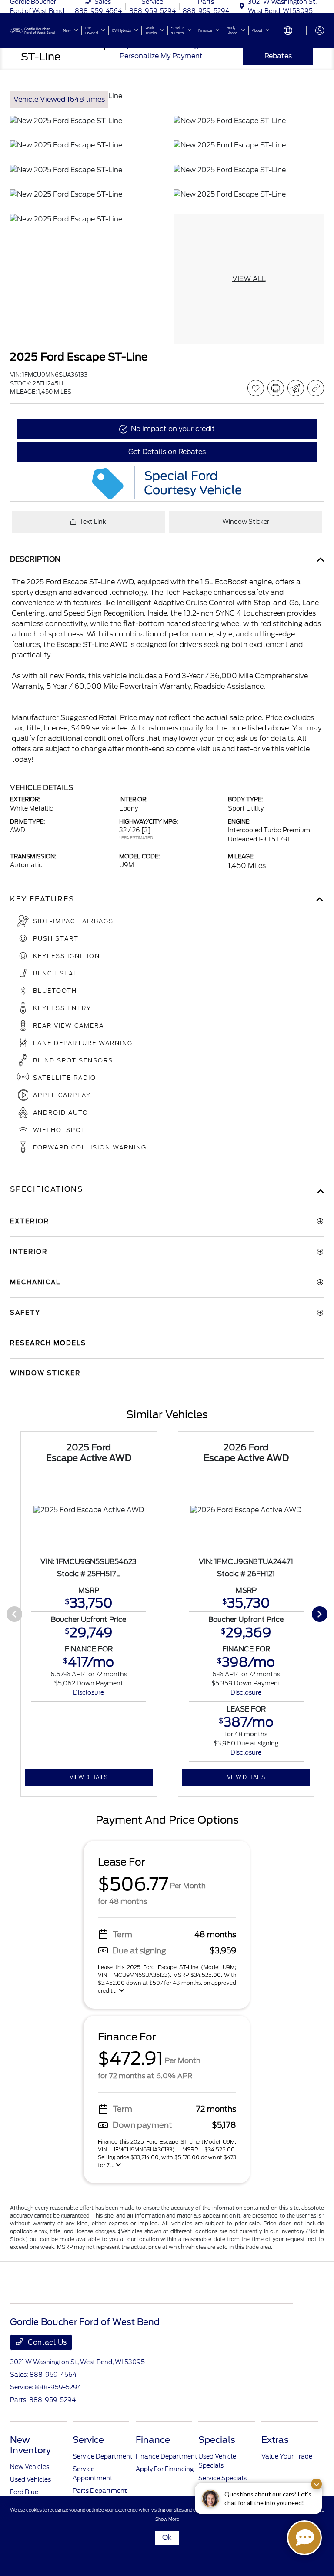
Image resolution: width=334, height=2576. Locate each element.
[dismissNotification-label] (316, 2484)
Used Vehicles (30, 2479)
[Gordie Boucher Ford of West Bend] (33, 30)
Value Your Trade (287, 2456)
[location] (242, 7)
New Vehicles (30, 2467)
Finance (153, 2440)
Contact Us (46, 2342)
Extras (275, 2440)
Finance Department (167, 2456)
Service (88, 2440)
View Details (89, 1777)
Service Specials (222, 2478)
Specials (217, 2440)
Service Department (103, 2456)
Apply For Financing (165, 2469)
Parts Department (100, 2491)
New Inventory (30, 2445)
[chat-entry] (304, 2538)
